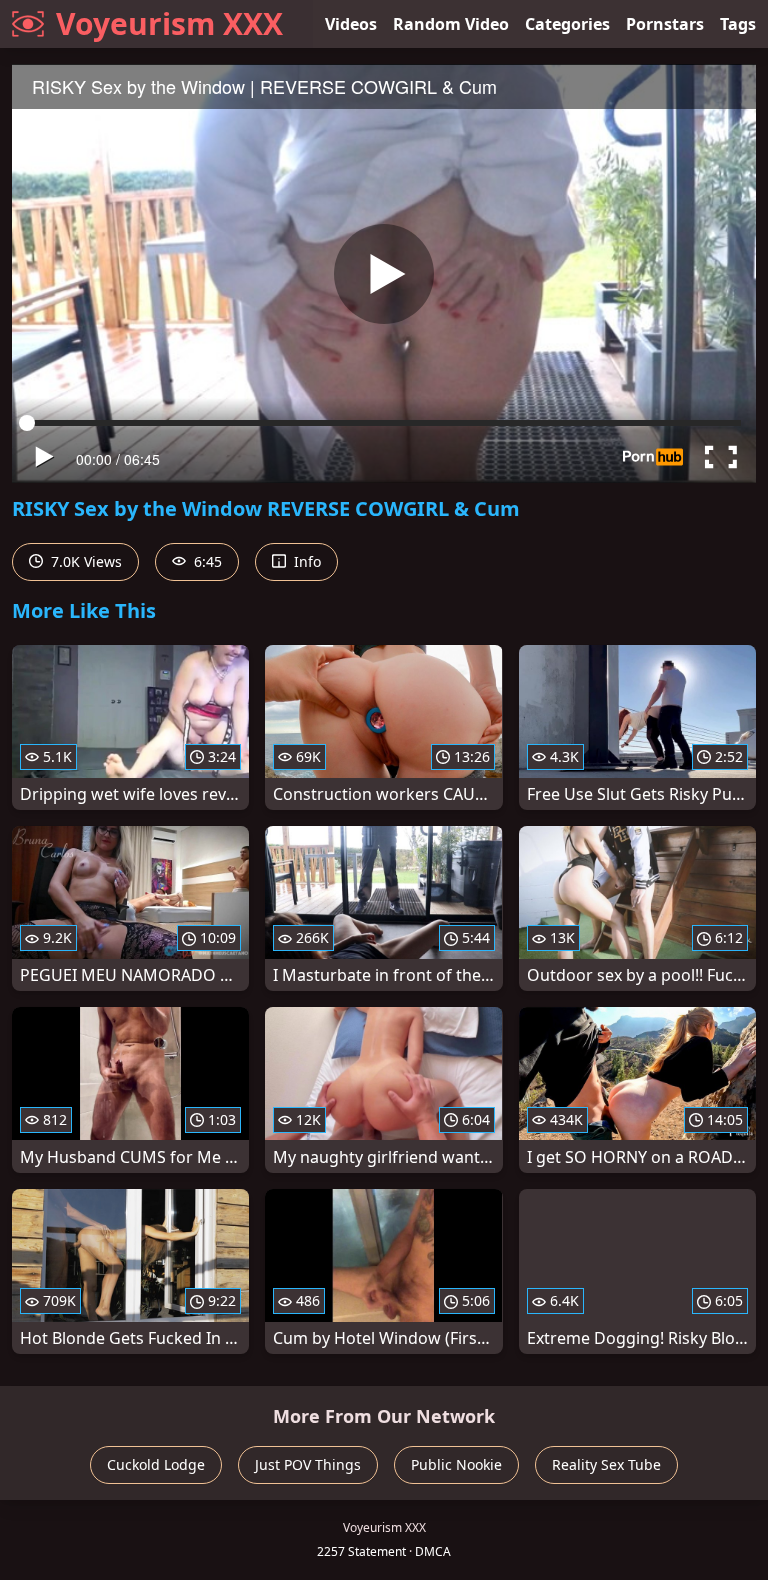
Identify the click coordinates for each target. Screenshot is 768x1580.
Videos (351, 24)
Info (305, 561)
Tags (738, 24)
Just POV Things (308, 1464)
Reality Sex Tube (606, 1464)
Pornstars (665, 24)
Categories (567, 24)
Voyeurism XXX (169, 23)
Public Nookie (456, 1464)
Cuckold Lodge (156, 1464)
